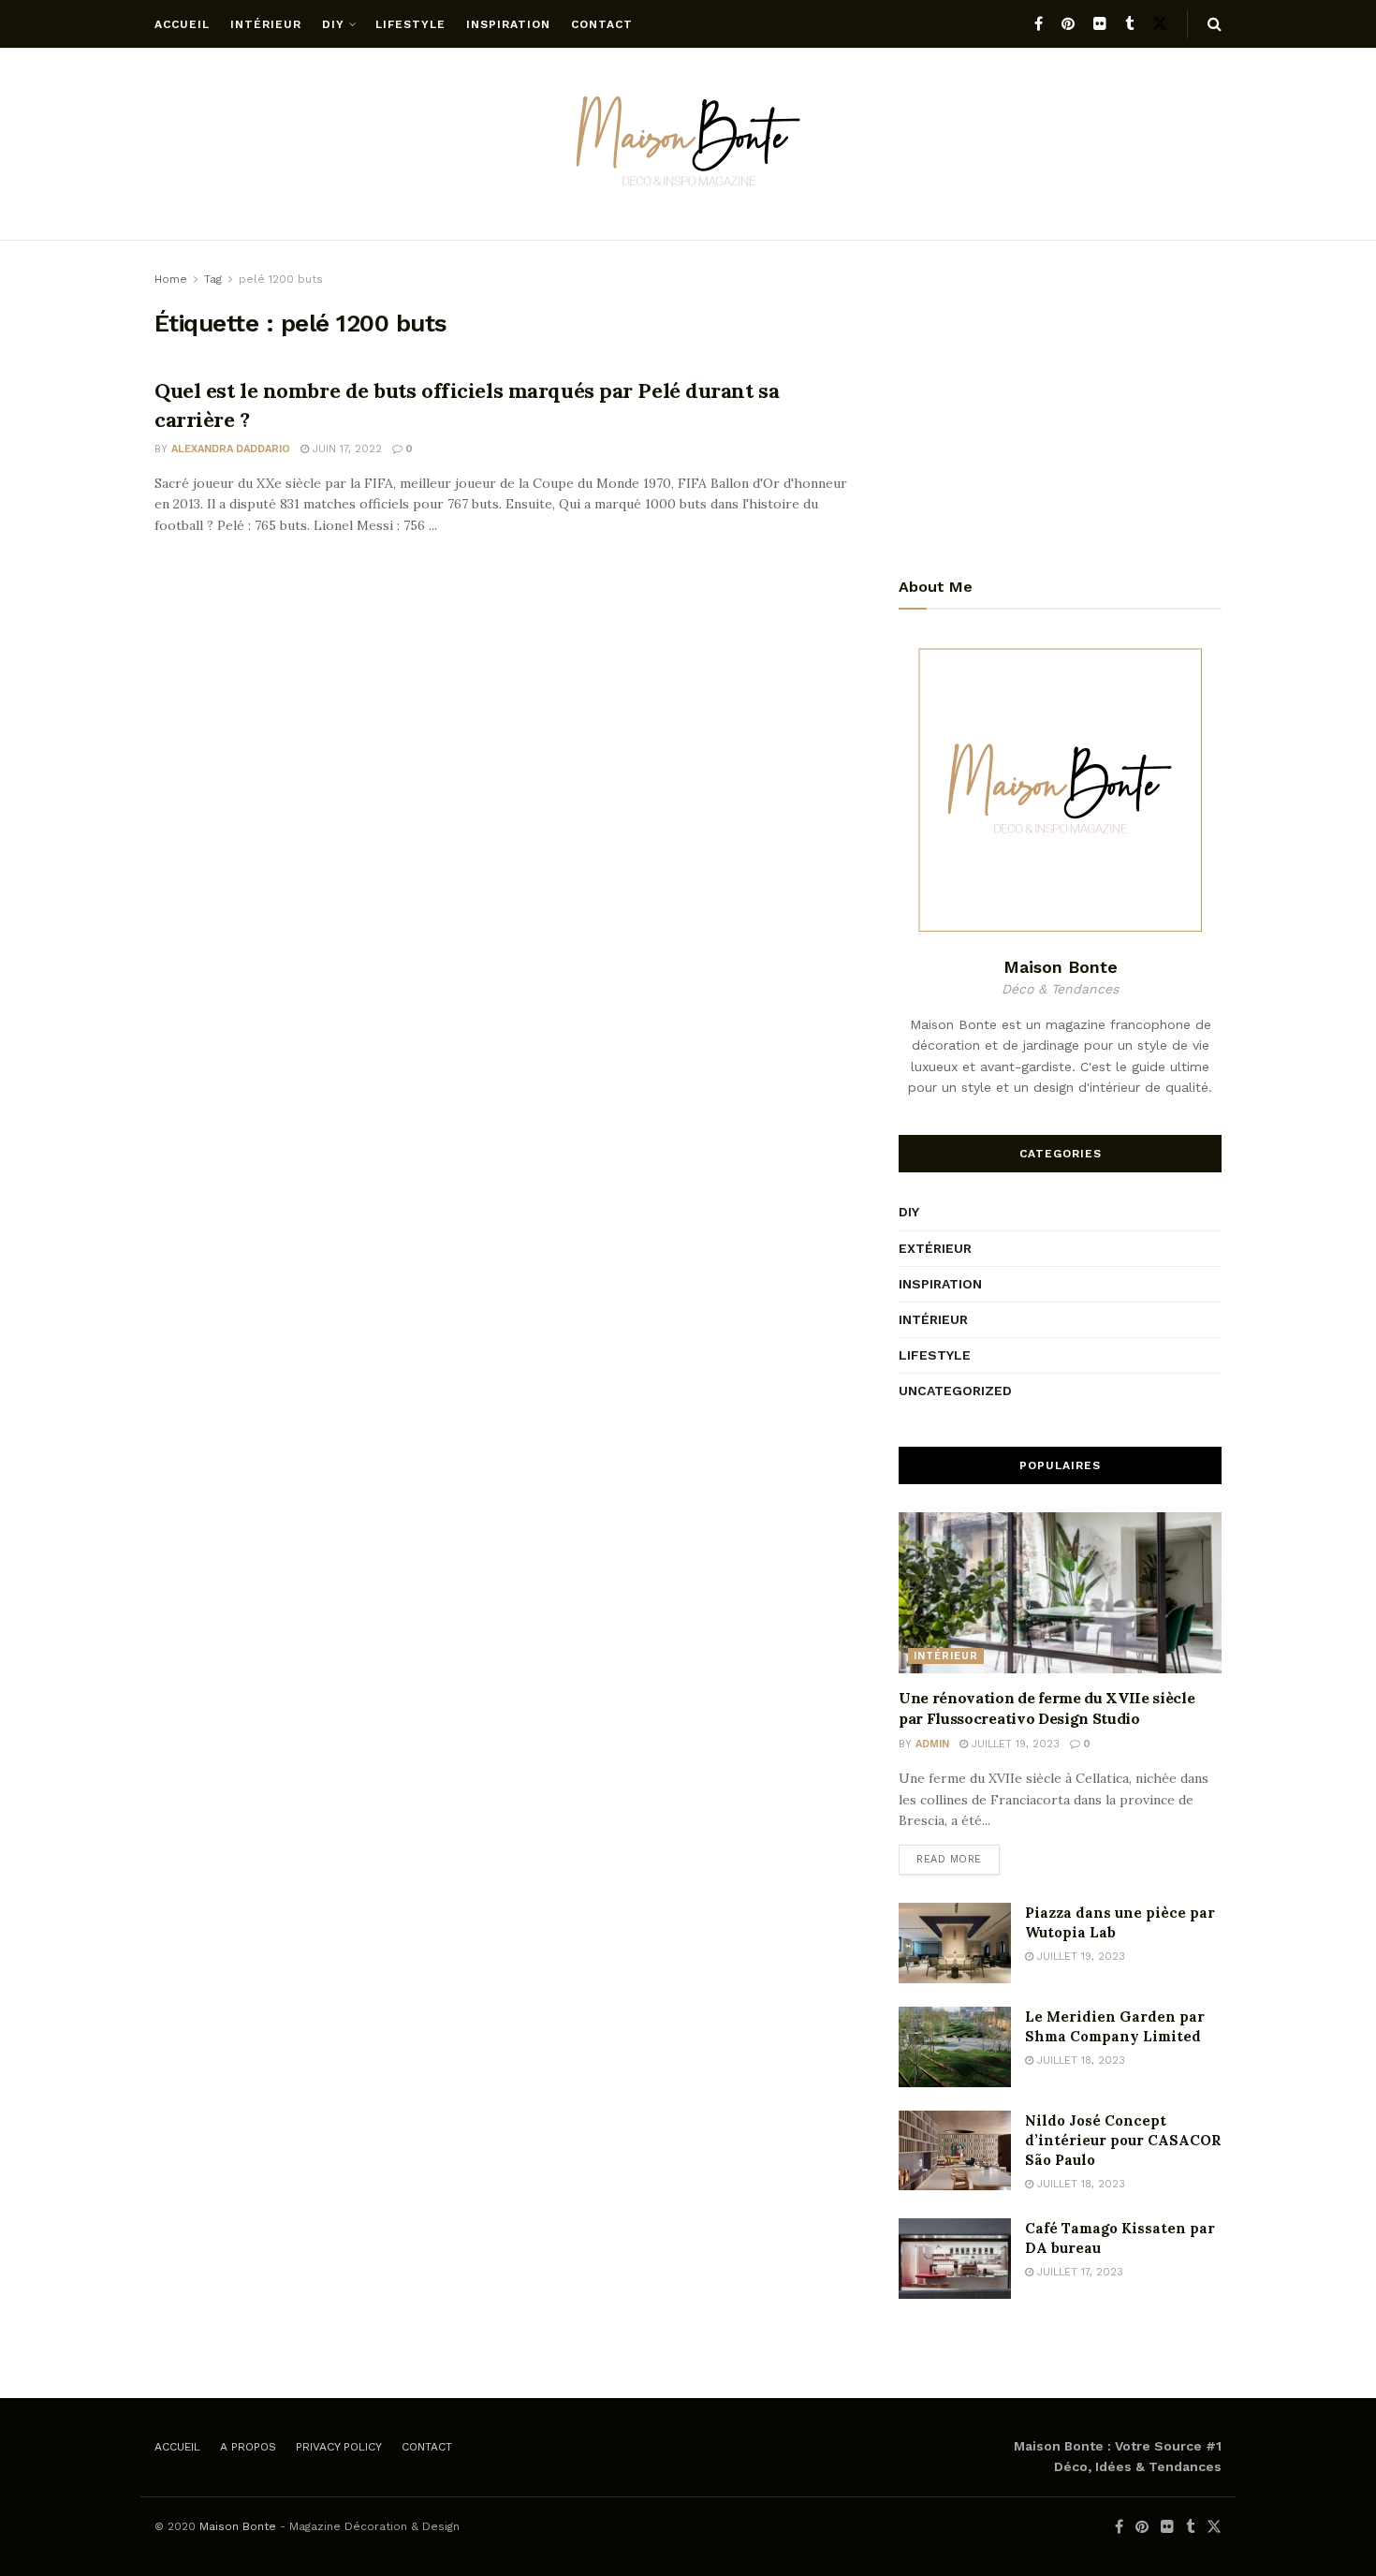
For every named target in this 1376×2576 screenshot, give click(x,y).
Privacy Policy (339, 2447)
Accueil (182, 24)
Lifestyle (410, 24)
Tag (213, 279)
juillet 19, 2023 (1014, 1744)
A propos (248, 2447)
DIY (333, 24)
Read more (949, 1859)
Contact (602, 24)
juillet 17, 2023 (1078, 2272)
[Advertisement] (1060, 400)
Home (171, 279)
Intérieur (266, 24)
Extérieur (935, 1248)
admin (932, 1744)
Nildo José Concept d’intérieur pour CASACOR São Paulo (1123, 2140)
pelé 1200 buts (281, 279)
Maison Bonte (238, 2526)
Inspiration (508, 24)
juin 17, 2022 (345, 449)
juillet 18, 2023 (1079, 2061)
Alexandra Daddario (231, 449)
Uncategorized (955, 1391)
